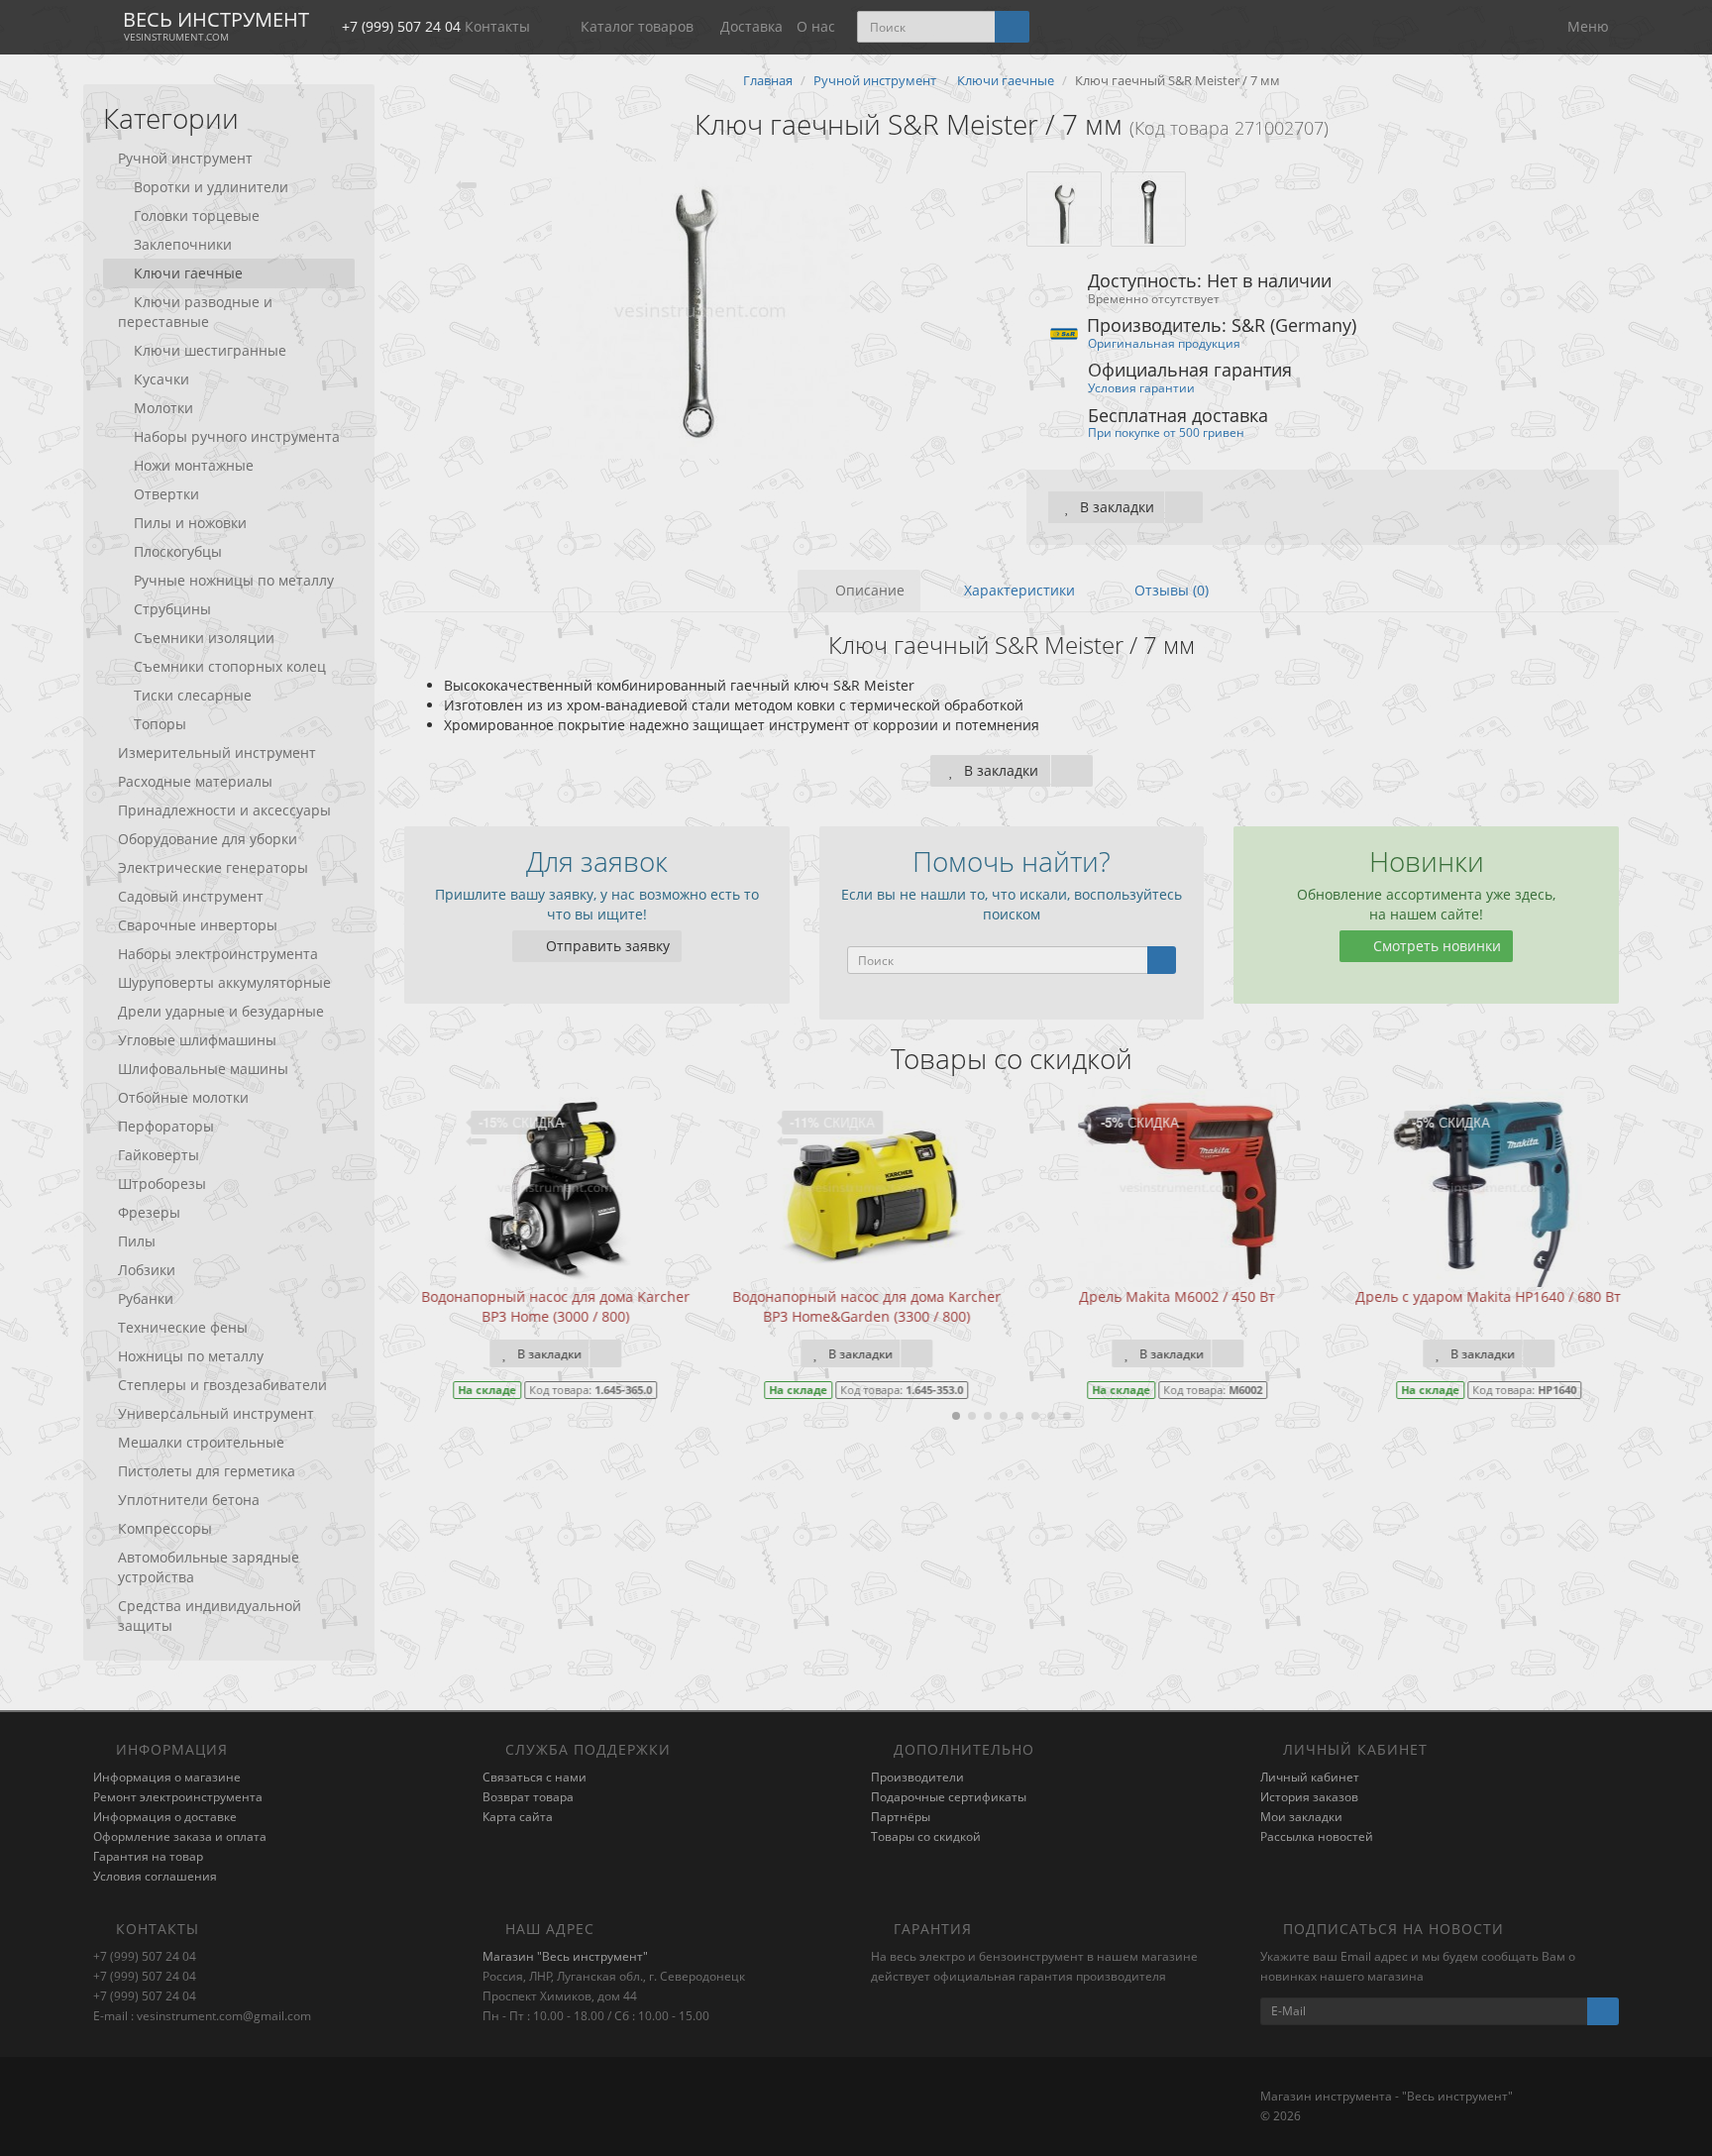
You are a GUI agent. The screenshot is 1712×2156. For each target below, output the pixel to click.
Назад (856, 944)
